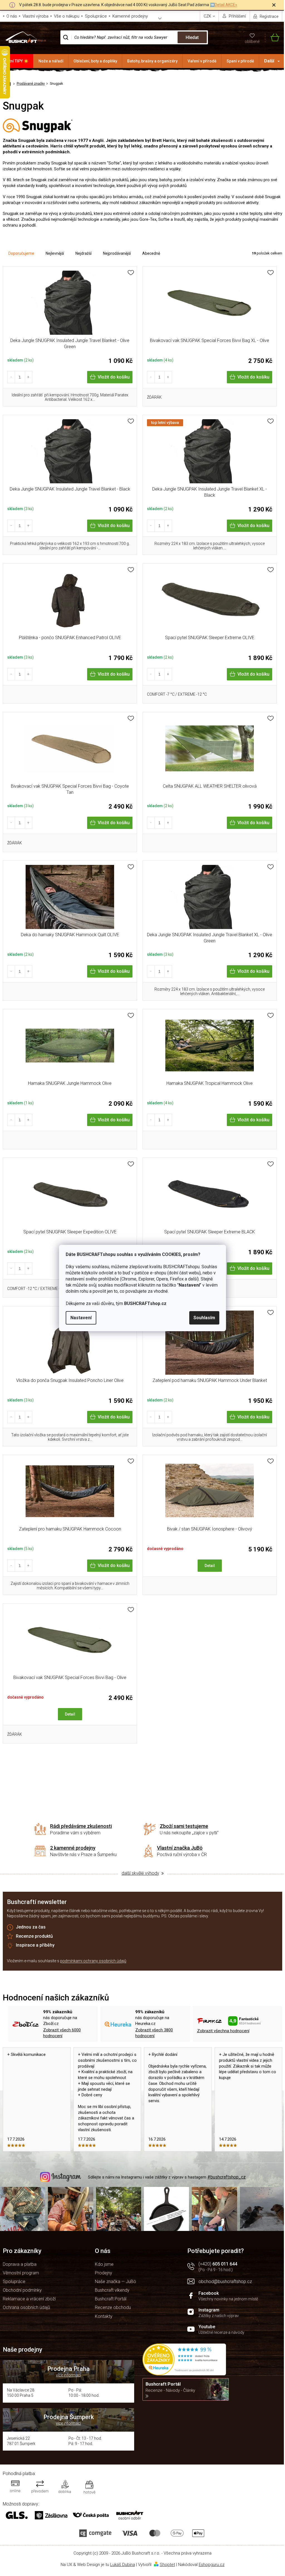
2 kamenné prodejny (73, 1848)
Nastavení (81, 1318)
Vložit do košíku (114, 377)
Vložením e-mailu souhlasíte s (67, 1961)
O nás (12, 16)
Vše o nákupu (67, 16)
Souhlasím (204, 1318)
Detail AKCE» (226, 5)
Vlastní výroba (35, 16)
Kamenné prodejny (130, 16)
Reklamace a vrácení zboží (29, 2299)
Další (269, 61)
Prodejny (104, 2273)
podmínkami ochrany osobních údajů (93, 1961)
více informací (68, 2375)
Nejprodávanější (117, 253)
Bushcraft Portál (111, 2299)
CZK (208, 16)
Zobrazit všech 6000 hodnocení (62, 2033)
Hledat (192, 37)
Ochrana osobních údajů (26, 2307)
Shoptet (167, 2565)
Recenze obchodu (113, 2307)
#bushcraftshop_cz (227, 2177)
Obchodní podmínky (22, 2290)
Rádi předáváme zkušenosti (81, 1826)
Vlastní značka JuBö (180, 1848)
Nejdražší (83, 253)
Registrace (269, 16)
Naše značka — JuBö (116, 2282)
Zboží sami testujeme (184, 1826)
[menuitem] (17, 61)
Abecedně (151, 253)
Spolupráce (96, 16)
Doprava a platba (20, 2264)
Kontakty (104, 2316)
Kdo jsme (104, 2264)
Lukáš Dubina (123, 2565)
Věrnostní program (21, 2273)
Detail (210, 1566)
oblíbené (252, 42)
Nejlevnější (55, 253)
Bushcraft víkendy (112, 2290)
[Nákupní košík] (272, 37)
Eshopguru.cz (212, 2565)
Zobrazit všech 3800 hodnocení (154, 2033)
